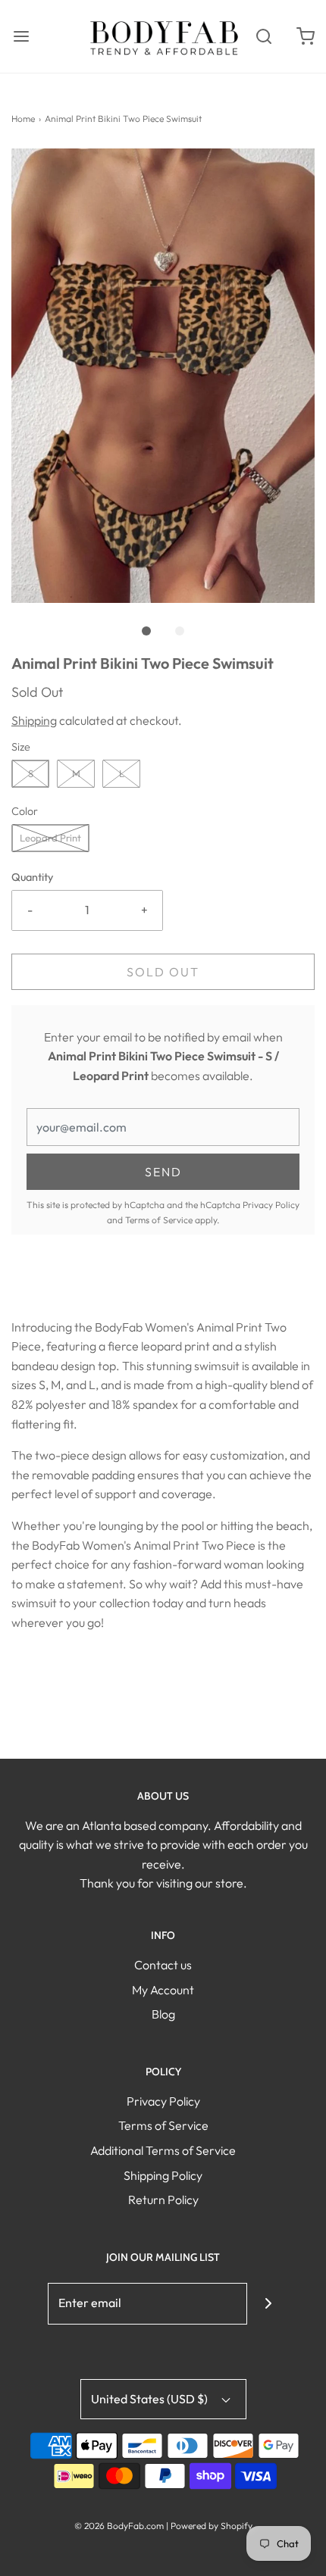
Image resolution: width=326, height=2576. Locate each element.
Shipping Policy (163, 2175)
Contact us (163, 1965)
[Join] (268, 2304)
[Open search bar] (263, 36)
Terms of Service (159, 1220)
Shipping (34, 720)
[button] (163, 376)
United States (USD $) (150, 2399)
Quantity (32, 877)
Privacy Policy (271, 1205)
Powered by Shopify (212, 2526)
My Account (163, 1990)
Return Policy (163, 2200)
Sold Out (163, 972)
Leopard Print (50, 838)
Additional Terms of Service (163, 2150)
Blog (163, 2014)
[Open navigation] (21, 36)
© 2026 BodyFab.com (119, 2526)
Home (23, 119)
